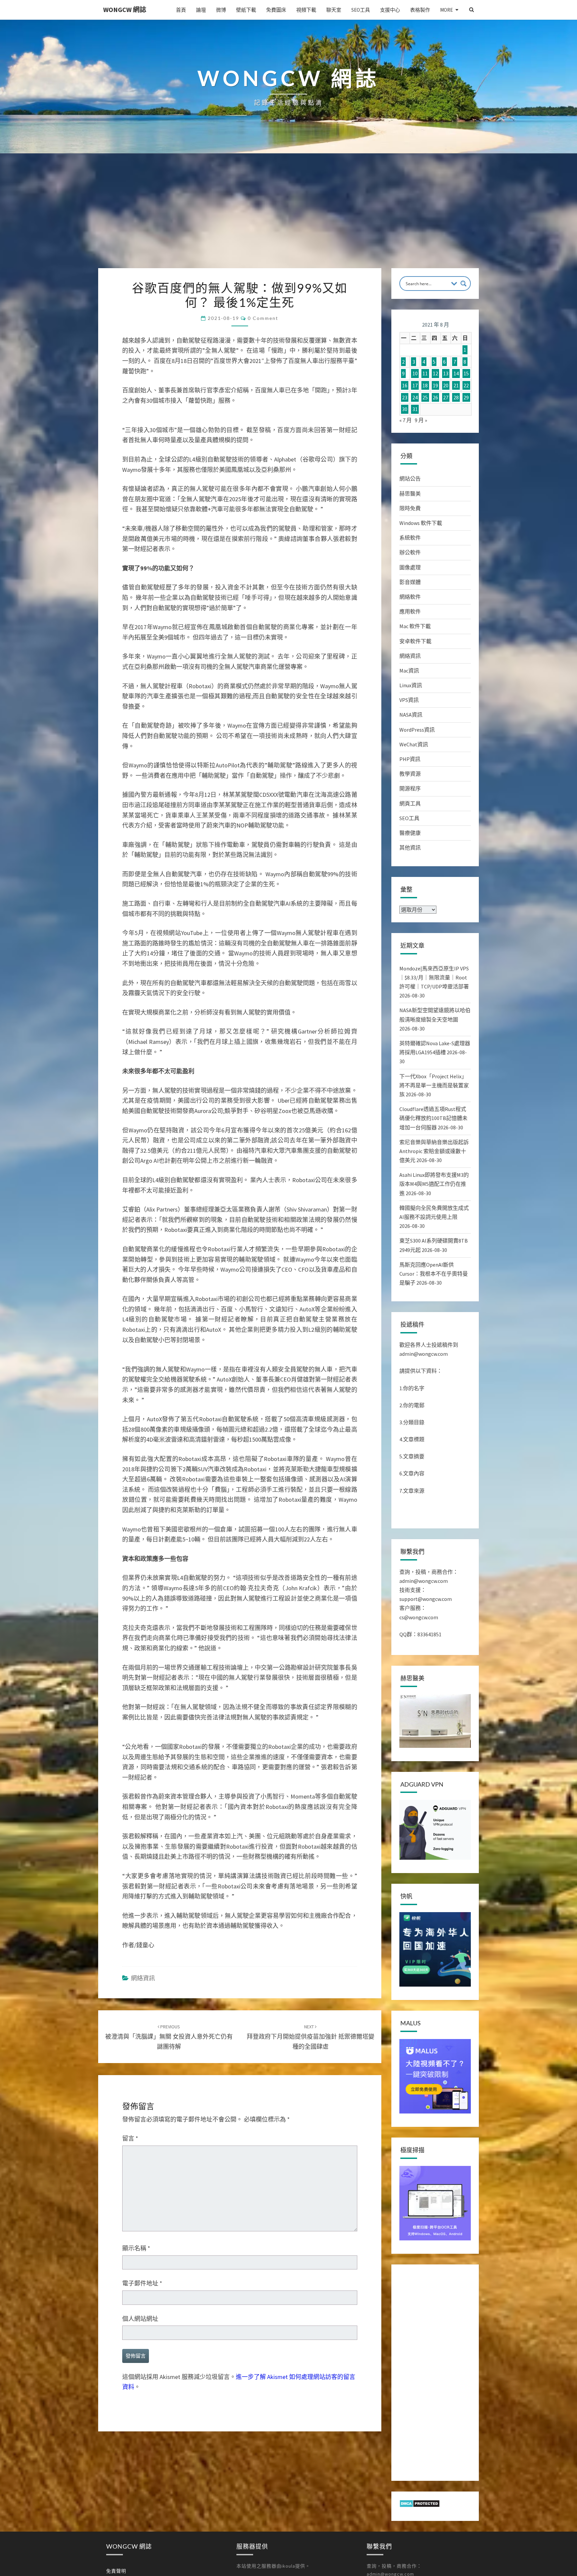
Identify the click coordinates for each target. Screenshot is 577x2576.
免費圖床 (276, 10)
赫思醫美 (410, 494)
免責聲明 (116, 2571)
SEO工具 (361, 10)
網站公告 (410, 479)
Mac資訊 (409, 671)
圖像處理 (410, 567)
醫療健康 (410, 833)
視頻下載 (306, 10)
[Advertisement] (288, 218)
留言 (130, 2138)
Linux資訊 (411, 685)
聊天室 (334, 10)
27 (446, 397)
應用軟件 (410, 611)
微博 (221, 10)
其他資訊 (410, 848)
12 (435, 374)
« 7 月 (406, 420)
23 (405, 397)
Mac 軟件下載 (415, 626)
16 (405, 385)
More (446, 10)
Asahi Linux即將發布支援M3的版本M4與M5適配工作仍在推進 (434, 1184)
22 (466, 385)
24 (415, 397)
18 (425, 385)
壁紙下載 (246, 10)
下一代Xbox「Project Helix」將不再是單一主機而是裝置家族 (434, 1085)
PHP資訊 (410, 759)
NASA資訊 (411, 715)
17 (415, 385)
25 (425, 397)
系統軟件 (410, 538)
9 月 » (421, 420)
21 (456, 385)
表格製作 (420, 10)
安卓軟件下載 (415, 641)
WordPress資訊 (417, 730)
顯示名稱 (136, 2248)
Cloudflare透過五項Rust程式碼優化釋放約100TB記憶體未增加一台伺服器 (433, 1118)
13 (446, 374)
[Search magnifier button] (463, 284)
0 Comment (263, 318)
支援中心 (390, 10)
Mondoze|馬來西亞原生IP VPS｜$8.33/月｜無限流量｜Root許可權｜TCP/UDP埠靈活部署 (434, 977)
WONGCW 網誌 (125, 10)
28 (456, 397)
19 (435, 385)
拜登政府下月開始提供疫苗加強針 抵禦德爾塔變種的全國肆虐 (311, 2037)
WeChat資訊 (414, 744)
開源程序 (410, 788)
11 (425, 374)
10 (415, 374)
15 (466, 374)
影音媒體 (410, 582)
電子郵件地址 (142, 2283)
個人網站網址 (140, 2319)
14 (456, 374)
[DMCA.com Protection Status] (420, 2506)
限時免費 (410, 508)
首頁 (181, 10)
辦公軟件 (410, 552)
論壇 (201, 10)
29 (466, 397)
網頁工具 (410, 803)
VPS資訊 (409, 700)
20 (446, 385)
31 (415, 409)
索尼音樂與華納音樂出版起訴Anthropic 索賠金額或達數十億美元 (434, 1151)
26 (435, 397)
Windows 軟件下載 (421, 523)
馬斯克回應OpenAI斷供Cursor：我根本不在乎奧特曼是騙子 (434, 1274)
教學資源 (410, 774)
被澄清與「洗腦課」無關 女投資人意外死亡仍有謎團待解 (169, 2037)
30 (405, 409)
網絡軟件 (410, 597)
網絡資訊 (143, 1978)
